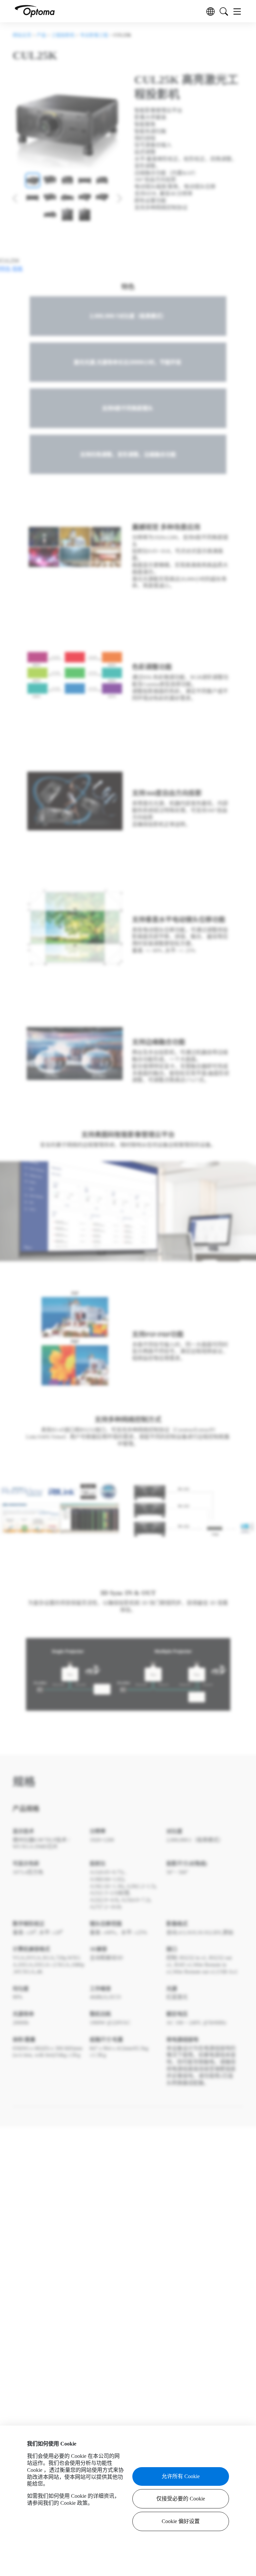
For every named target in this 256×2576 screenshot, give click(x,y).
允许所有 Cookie (181, 2476)
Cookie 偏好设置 (181, 2521)
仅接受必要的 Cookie (181, 2499)
